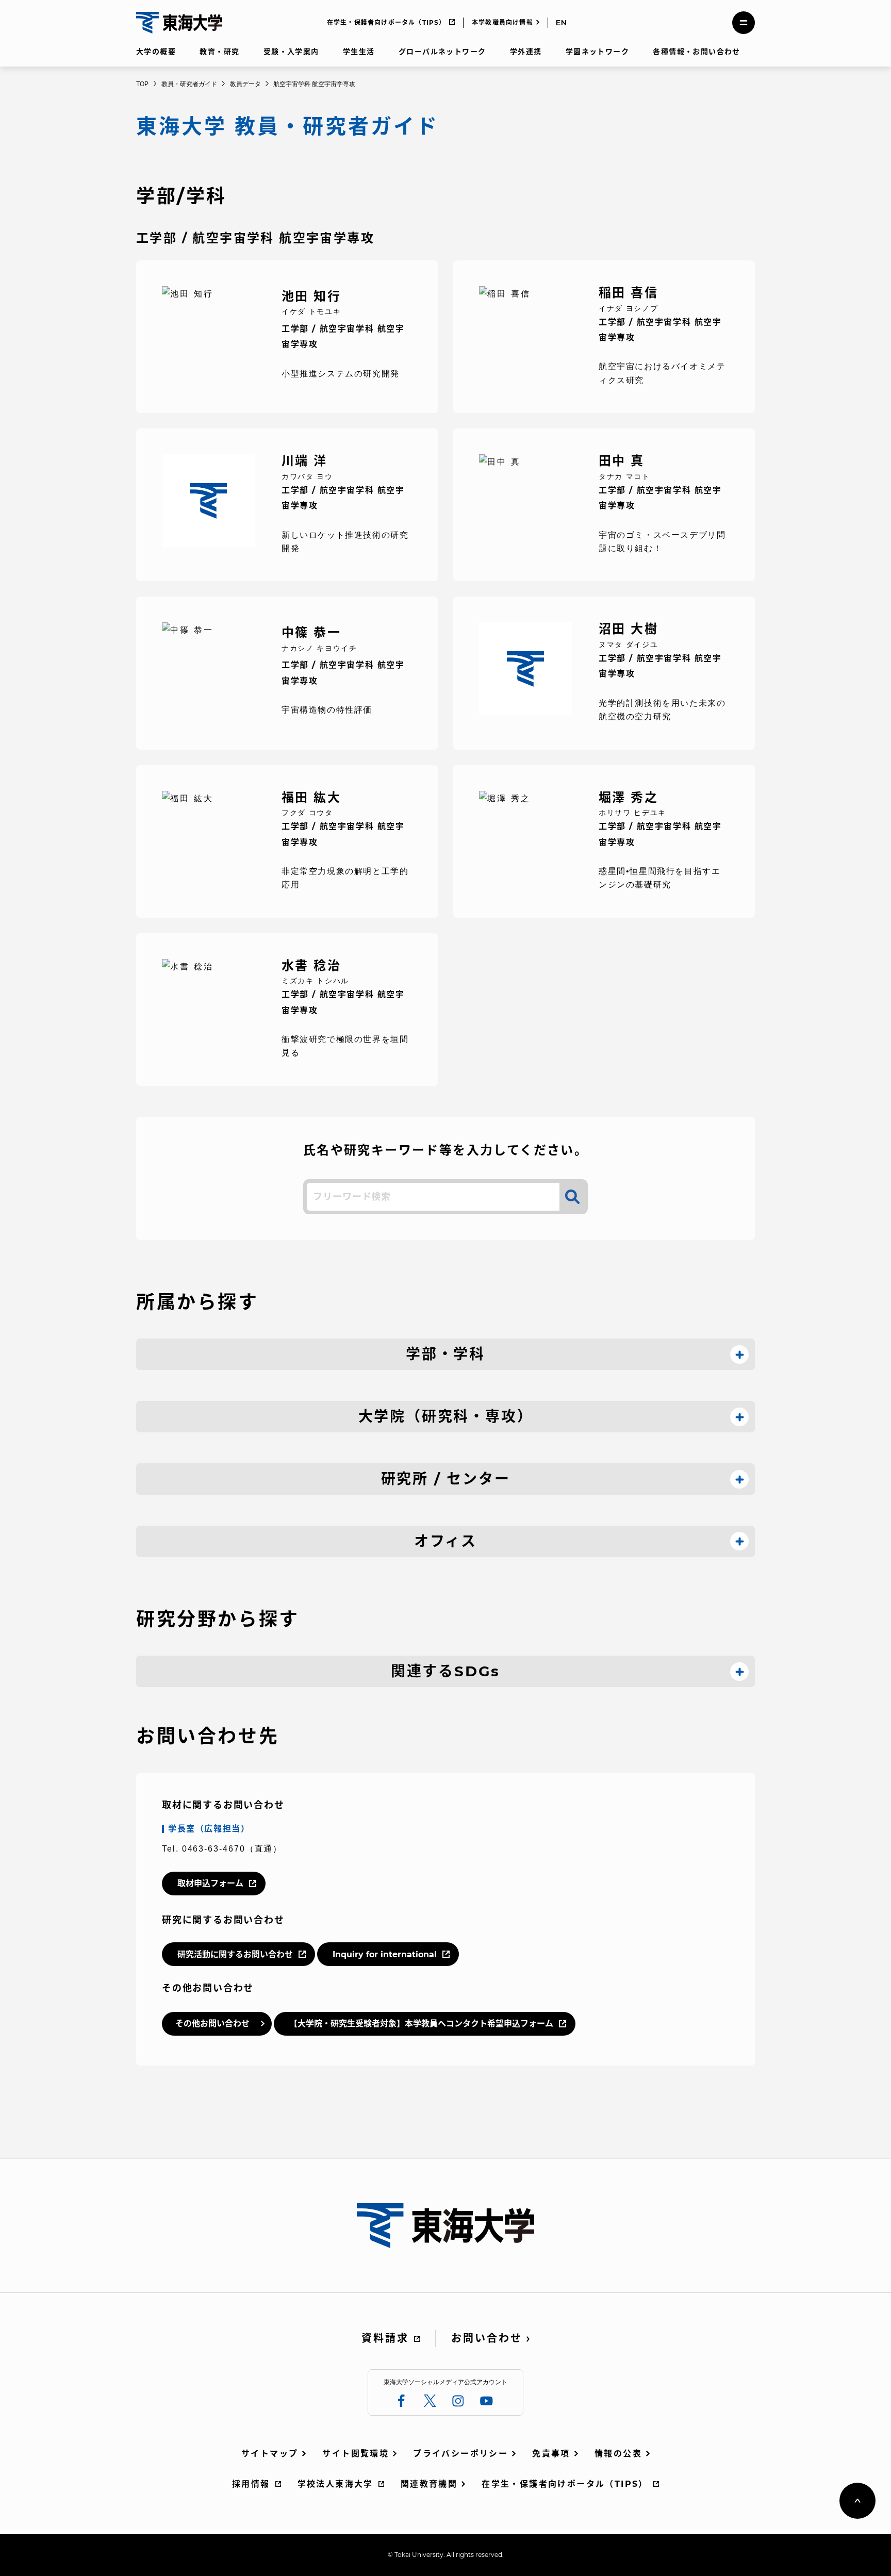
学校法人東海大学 (335, 2484)
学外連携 (526, 52)
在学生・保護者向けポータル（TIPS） (386, 22)
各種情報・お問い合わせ (696, 52)
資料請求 (385, 2338)
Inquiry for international (385, 1954)
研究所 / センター (446, 1479)
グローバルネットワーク (442, 52)
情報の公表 (618, 2454)
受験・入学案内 (291, 52)
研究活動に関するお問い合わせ (235, 1954)
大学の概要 (156, 52)
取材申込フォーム (210, 1883)
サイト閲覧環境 (356, 2454)
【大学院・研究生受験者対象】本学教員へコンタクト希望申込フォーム (421, 2024)
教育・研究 (219, 52)
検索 (572, 1197)
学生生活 (359, 52)
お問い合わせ (487, 2338)
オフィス (445, 1541)
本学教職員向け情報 (502, 22)
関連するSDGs (445, 1671)
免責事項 (551, 2454)
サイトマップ (270, 2454)
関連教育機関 (429, 2484)
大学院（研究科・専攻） (446, 1416)
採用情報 (251, 2484)
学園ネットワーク (597, 52)
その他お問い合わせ (212, 2024)
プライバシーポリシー (460, 2454)
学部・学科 (445, 1354)
